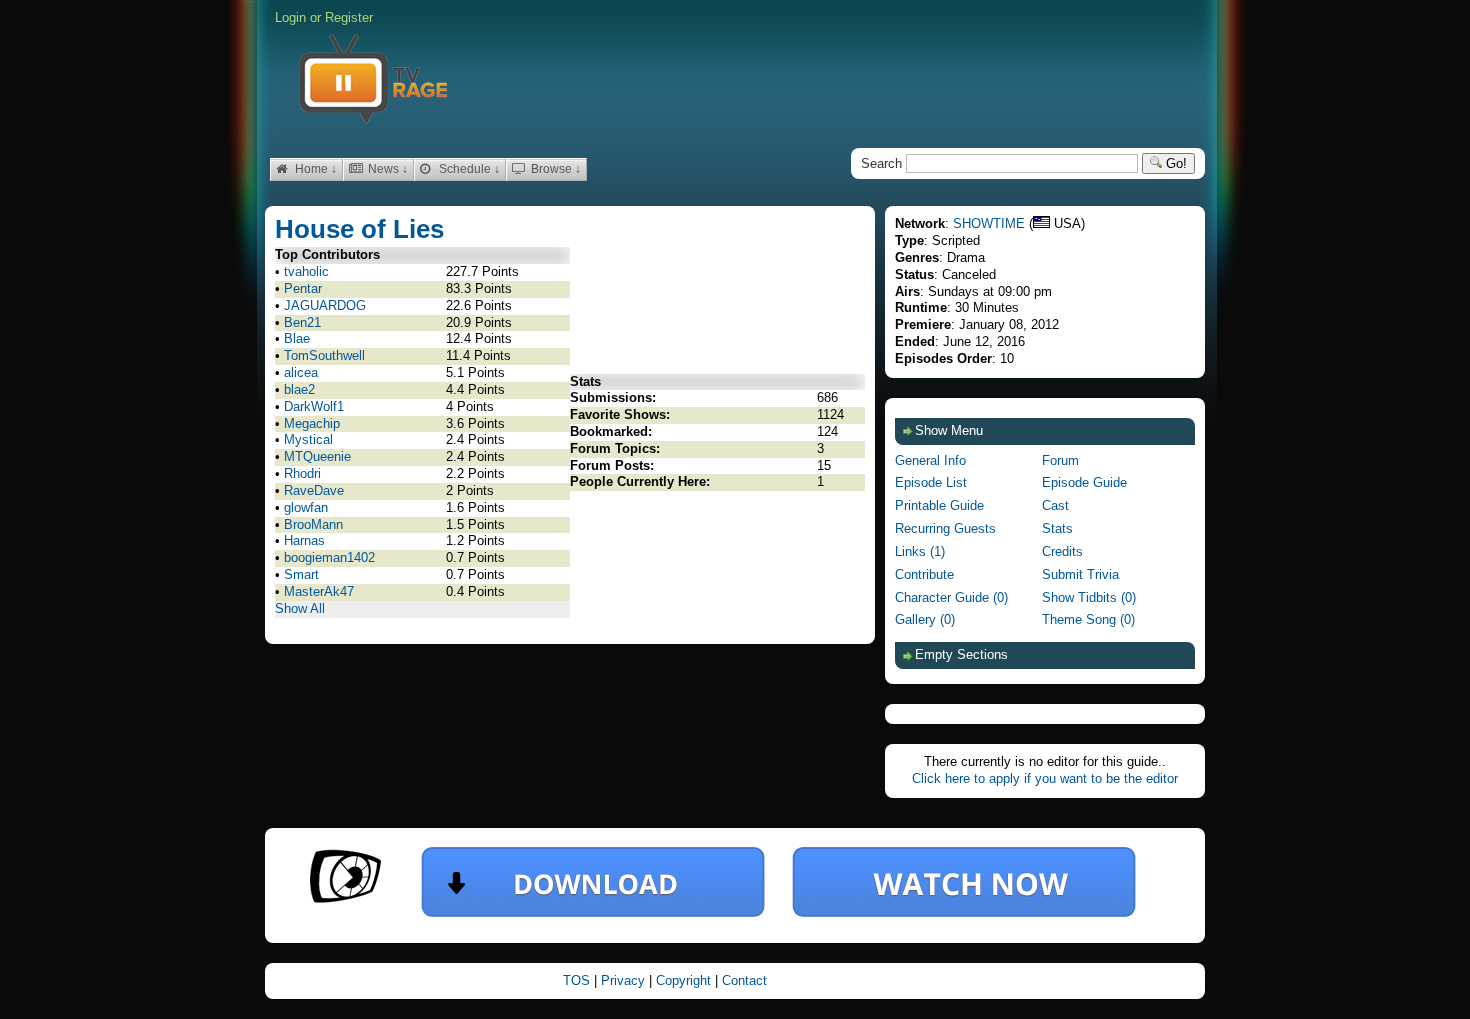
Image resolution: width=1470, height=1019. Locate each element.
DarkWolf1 (314, 406)
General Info (930, 460)
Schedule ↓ (468, 169)
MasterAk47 (319, 591)
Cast (1055, 505)
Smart (301, 574)
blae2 (299, 389)
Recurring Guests (945, 528)
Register (349, 17)
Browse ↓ (554, 169)
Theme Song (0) (1088, 619)
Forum (1060, 460)
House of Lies (359, 229)
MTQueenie (317, 456)
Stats (1057, 528)
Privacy (625, 980)
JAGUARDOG (325, 305)
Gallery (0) (925, 619)
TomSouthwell (324, 355)
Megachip (312, 423)
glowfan (306, 507)
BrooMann (313, 524)
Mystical (308, 439)
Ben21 (302, 322)
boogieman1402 (329, 557)
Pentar (303, 288)
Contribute (924, 574)
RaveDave (314, 490)
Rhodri (302, 473)
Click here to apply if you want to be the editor (1045, 778)
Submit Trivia (1080, 574)
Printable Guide (939, 505)
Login (290, 17)
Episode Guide (1084, 482)
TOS (578, 980)
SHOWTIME (989, 223)
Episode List (931, 482)
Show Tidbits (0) (1089, 597)
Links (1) (920, 551)
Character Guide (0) (951, 597)
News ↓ (386, 169)
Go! (1174, 163)
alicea (301, 372)
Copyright (685, 980)
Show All (300, 608)
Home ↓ (314, 169)
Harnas (304, 540)
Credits (1062, 551)
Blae (297, 338)
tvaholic (306, 271)
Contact (744, 980)
